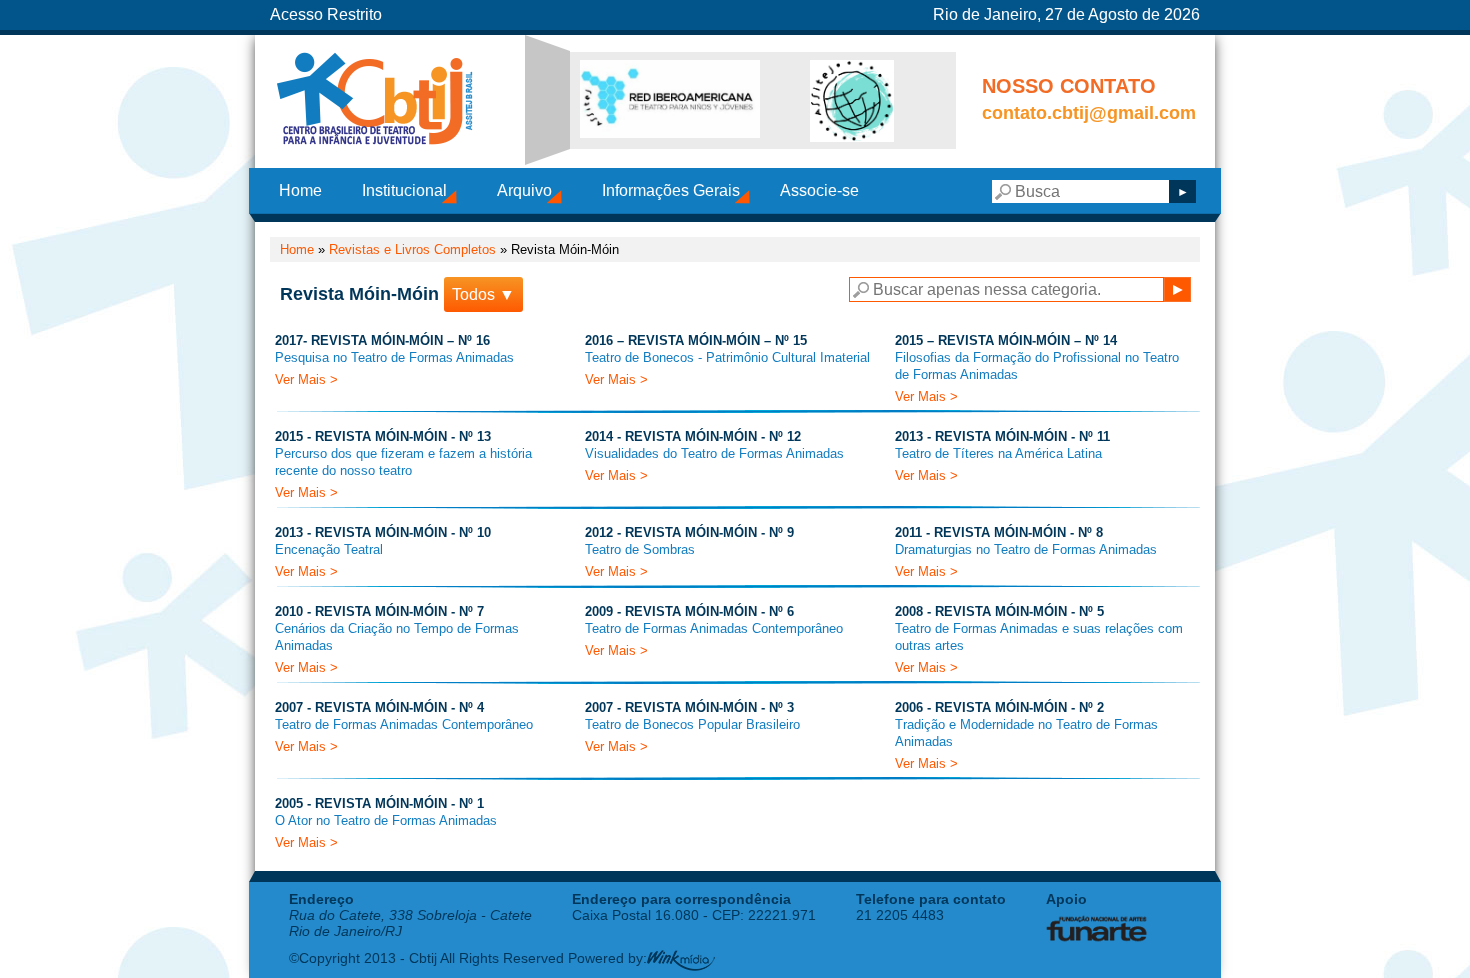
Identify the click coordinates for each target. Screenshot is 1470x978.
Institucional (404, 190)
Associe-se (819, 190)
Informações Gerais (671, 190)
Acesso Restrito (326, 14)
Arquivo (524, 190)
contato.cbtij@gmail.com (1089, 113)
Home (300, 190)
